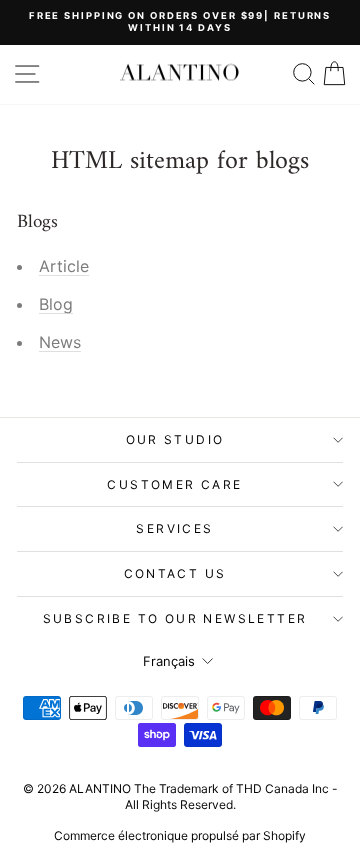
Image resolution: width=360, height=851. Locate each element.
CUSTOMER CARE (174, 484)
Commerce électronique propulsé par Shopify (180, 835)
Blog (56, 304)
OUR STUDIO (175, 439)
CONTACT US (175, 573)
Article (64, 266)
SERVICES (174, 528)
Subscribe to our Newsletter (175, 618)
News (60, 342)
